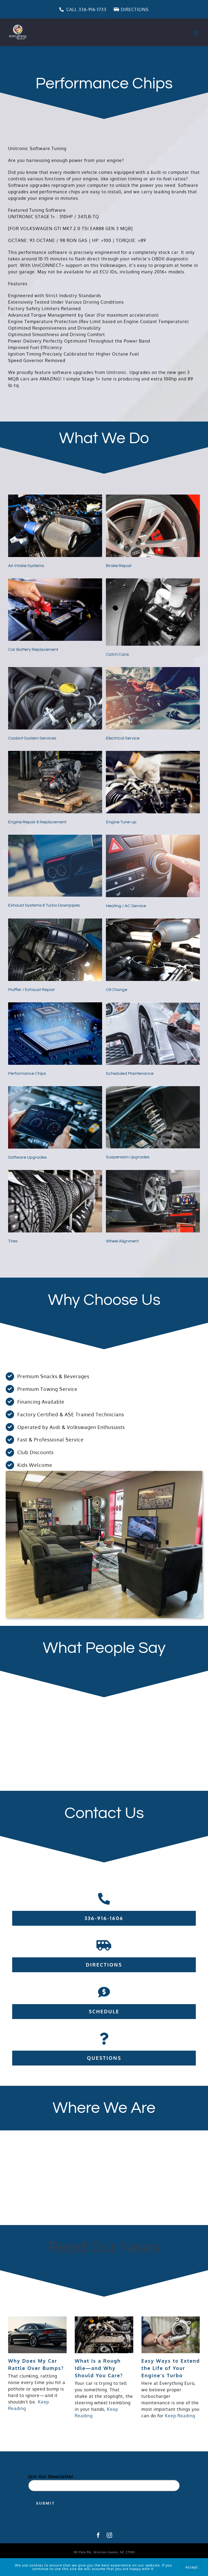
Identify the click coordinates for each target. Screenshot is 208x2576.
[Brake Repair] (153, 498)
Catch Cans (117, 654)
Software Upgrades (27, 1157)
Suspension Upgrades (128, 1157)
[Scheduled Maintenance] (153, 1006)
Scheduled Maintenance (130, 1073)
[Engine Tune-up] (153, 754)
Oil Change (117, 990)
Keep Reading (180, 2416)
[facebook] (98, 2535)
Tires (13, 1241)
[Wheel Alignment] (153, 1173)
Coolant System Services (32, 738)
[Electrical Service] (153, 670)
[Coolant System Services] (55, 670)
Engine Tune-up (121, 822)
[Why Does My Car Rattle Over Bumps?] (37, 2335)
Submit (45, 2503)
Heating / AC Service (126, 906)
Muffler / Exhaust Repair (32, 990)
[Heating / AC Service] (153, 838)
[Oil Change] (153, 922)
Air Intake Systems (26, 566)
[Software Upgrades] (55, 1089)
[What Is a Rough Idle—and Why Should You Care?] (104, 2335)
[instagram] (110, 2535)
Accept (192, 2567)
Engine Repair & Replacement (37, 822)
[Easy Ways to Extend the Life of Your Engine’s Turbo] (171, 2335)
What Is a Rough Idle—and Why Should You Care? (99, 2368)
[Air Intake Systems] (55, 498)
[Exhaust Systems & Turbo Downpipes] (55, 838)
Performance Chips (27, 1073)
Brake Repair (119, 566)
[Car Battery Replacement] (55, 582)
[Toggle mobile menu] (197, 33)
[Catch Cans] (153, 582)
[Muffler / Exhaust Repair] (55, 922)
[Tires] (55, 1173)
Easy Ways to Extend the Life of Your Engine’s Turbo (171, 2368)
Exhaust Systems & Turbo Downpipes (44, 905)
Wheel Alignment (122, 1241)
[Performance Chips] (55, 1006)
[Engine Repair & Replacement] (55, 754)
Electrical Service (123, 738)
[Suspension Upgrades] (153, 1089)
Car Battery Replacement (33, 649)
